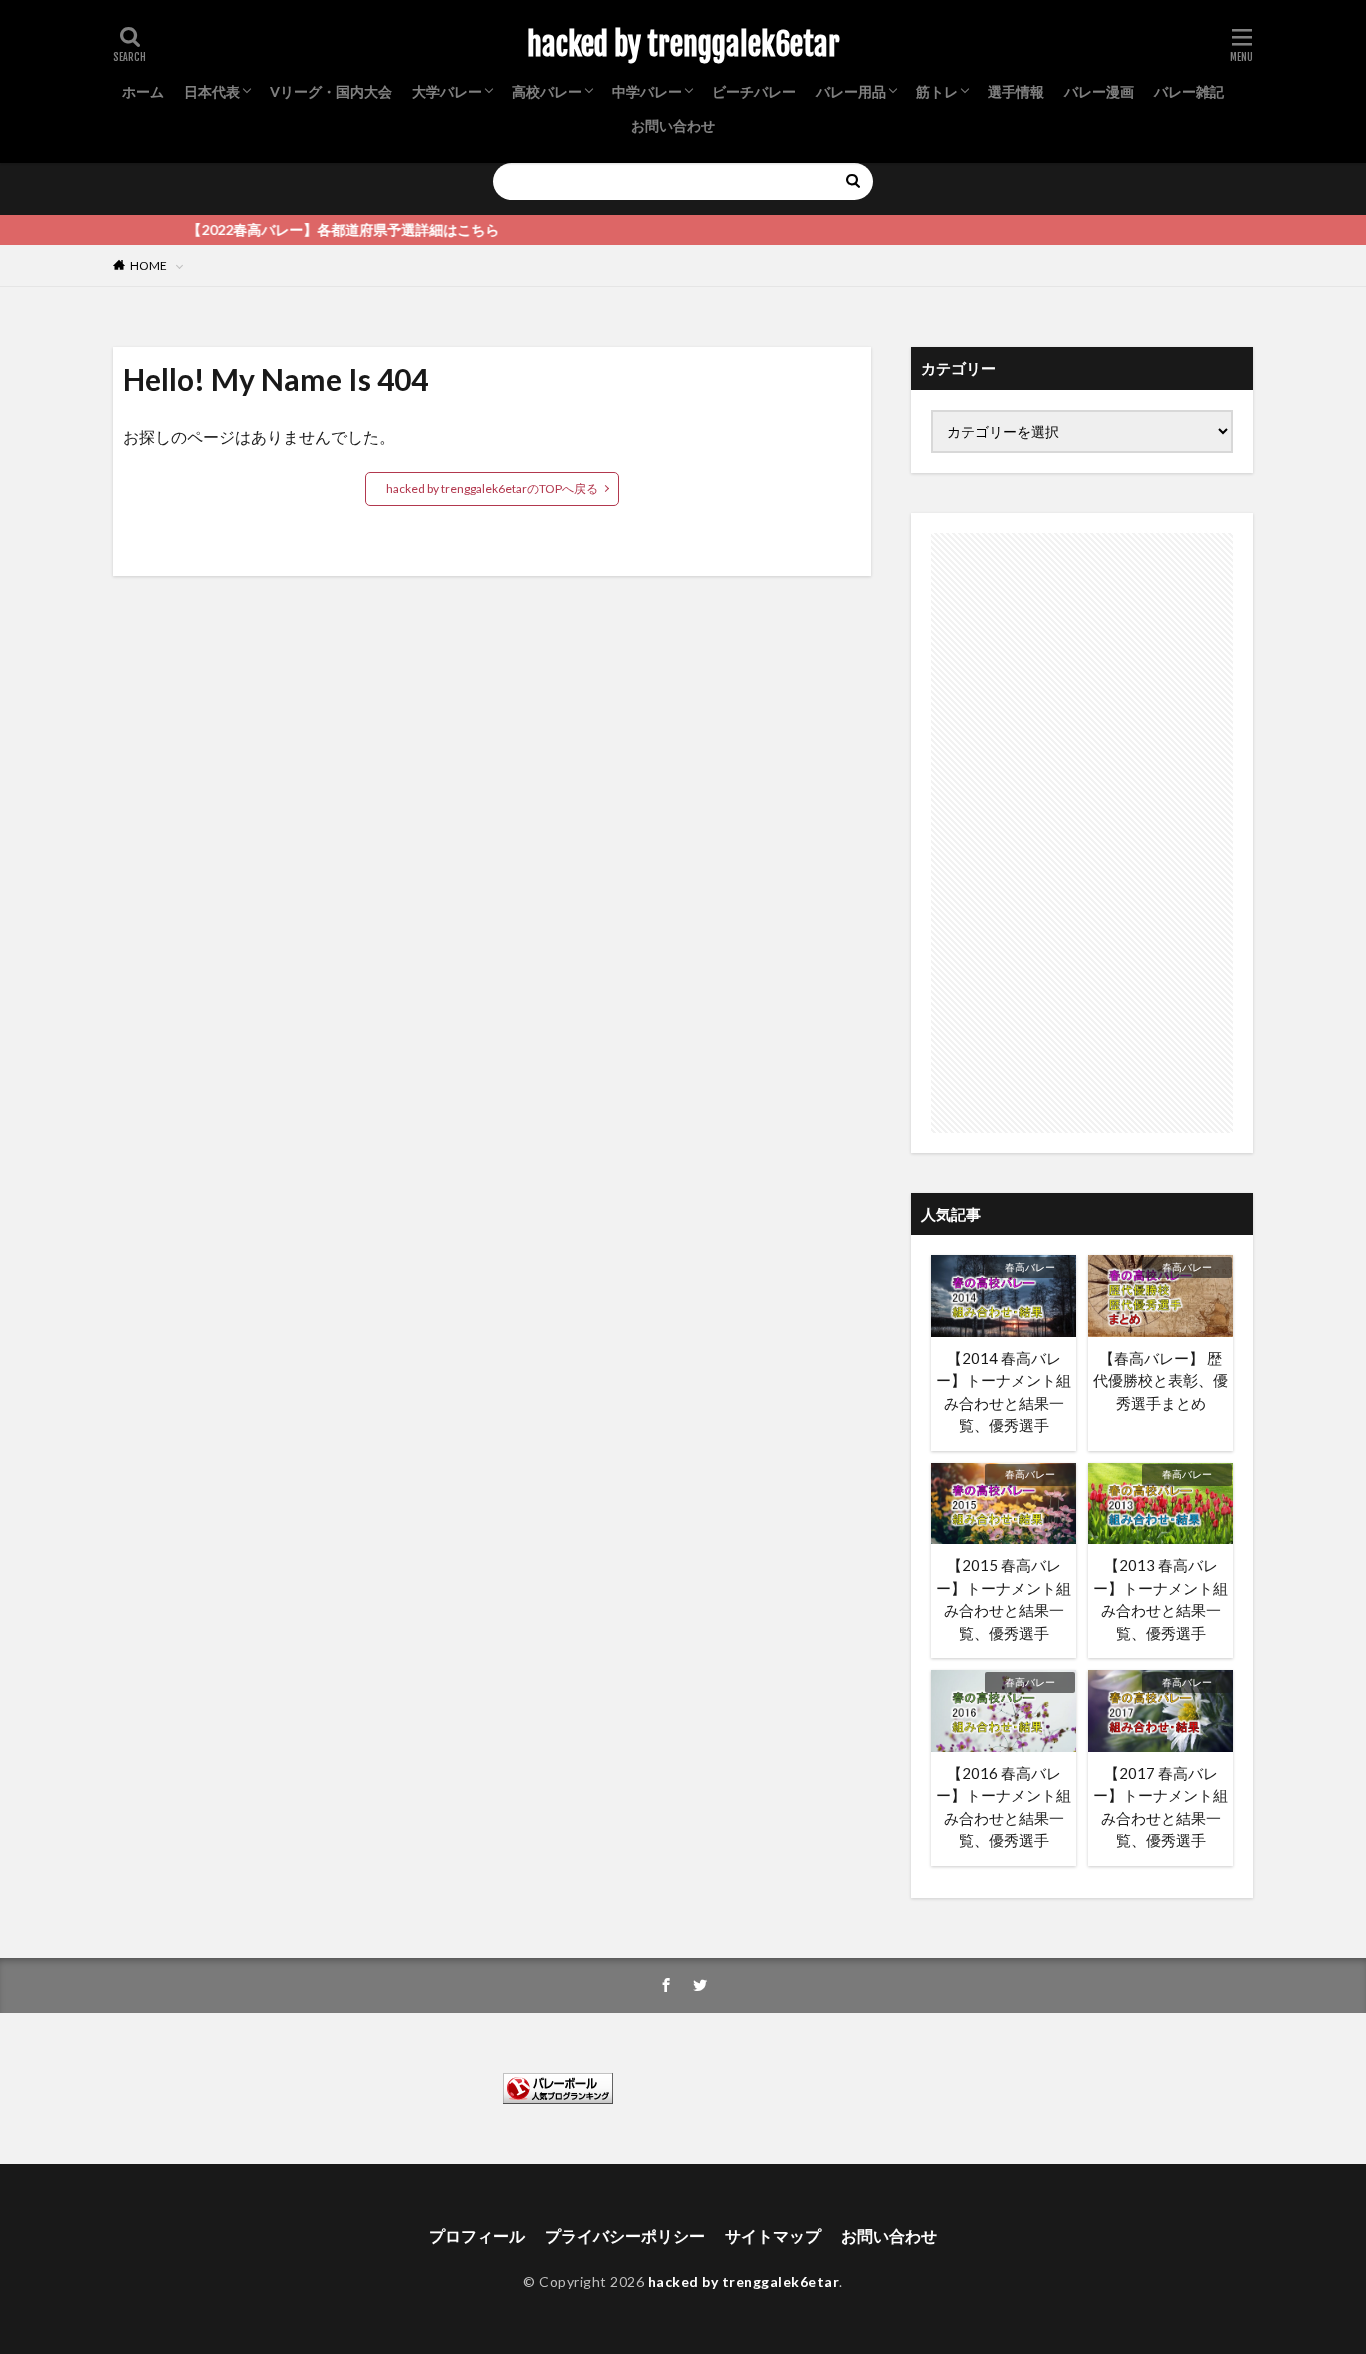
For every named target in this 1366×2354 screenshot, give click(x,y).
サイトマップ (773, 2235)
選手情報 (1016, 91)
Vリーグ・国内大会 (331, 91)
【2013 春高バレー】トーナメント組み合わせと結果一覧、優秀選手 (1160, 1599)
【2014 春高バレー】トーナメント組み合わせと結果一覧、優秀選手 (1003, 1392)
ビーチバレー (754, 91)
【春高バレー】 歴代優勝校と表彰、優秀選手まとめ (1160, 1380)
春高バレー (1030, 1267)
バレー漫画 (1099, 91)
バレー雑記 (1189, 91)
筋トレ (937, 91)
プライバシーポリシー (625, 2235)
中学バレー (647, 91)
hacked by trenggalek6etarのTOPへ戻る (492, 488)
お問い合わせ (673, 125)
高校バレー (547, 91)
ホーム (143, 91)
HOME (148, 265)
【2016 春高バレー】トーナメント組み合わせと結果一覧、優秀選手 (1003, 1807)
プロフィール (477, 2235)
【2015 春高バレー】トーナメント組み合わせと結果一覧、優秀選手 (1003, 1599)
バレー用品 (851, 91)
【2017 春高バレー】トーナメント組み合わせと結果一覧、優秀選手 (1160, 1807)
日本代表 (212, 91)
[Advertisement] (1082, 833)
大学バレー (447, 91)
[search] (853, 181)
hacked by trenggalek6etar (683, 45)
